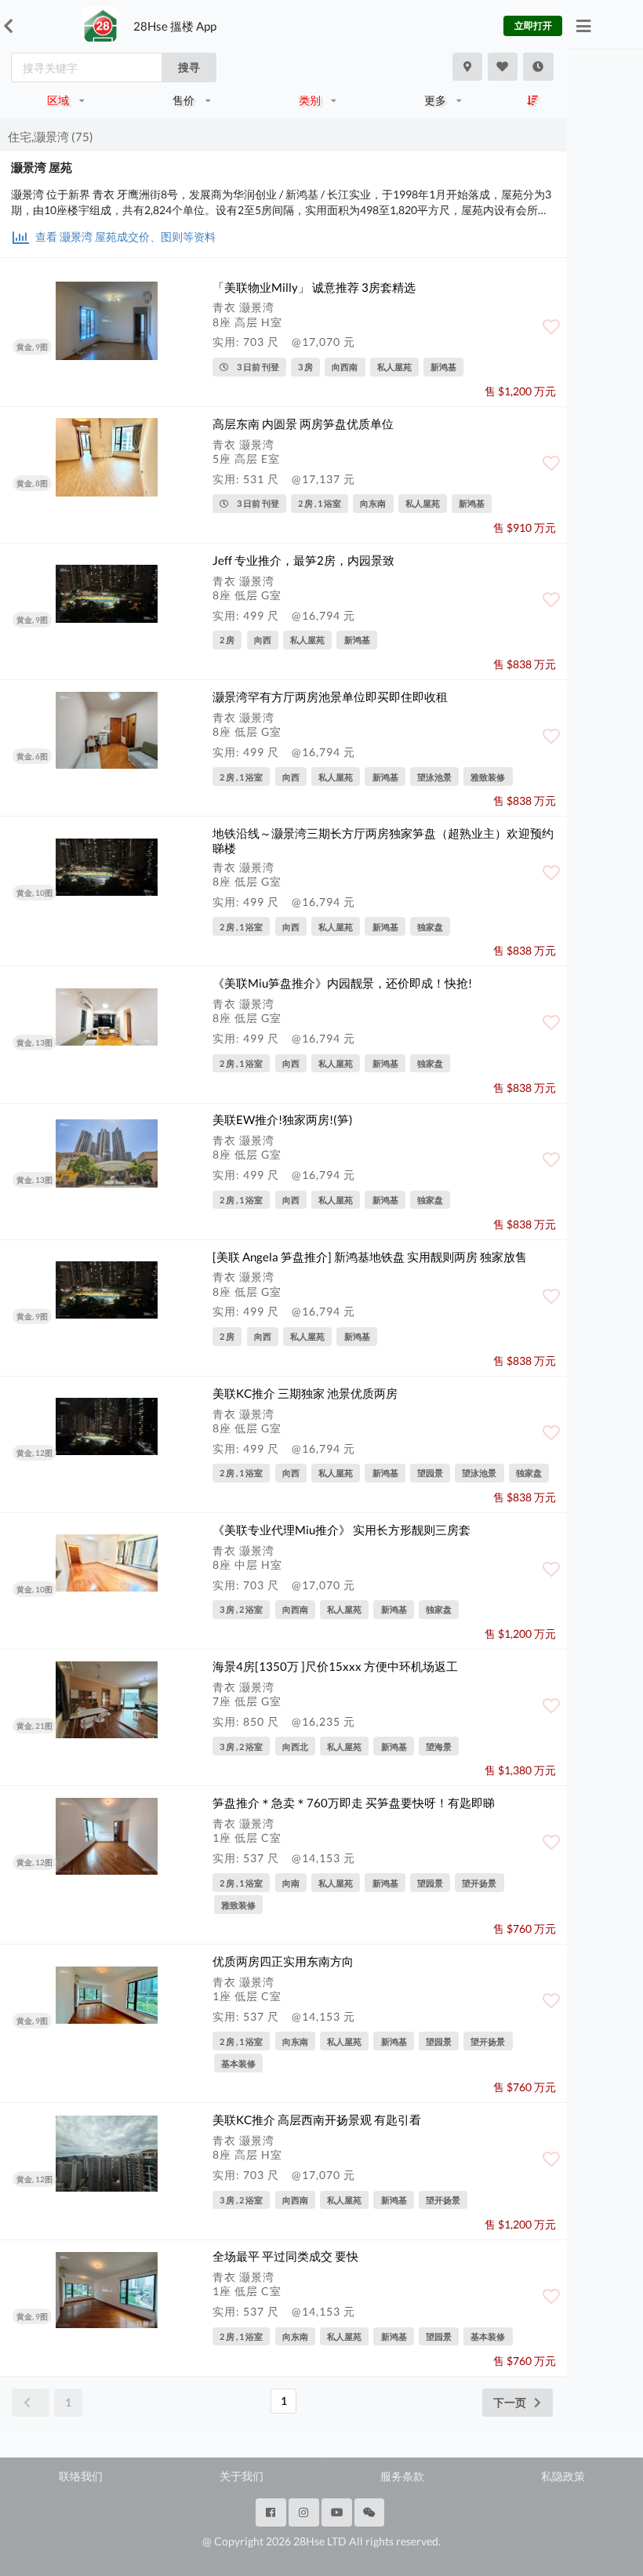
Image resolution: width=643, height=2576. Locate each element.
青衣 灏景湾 (243, 307)
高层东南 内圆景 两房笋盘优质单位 (303, 424)
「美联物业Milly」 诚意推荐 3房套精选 (314, 287)
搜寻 (189, 67)
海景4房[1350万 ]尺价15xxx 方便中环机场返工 (335, 1666)
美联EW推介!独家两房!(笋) (283, 1119)
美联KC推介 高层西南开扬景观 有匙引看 (317, 2119)
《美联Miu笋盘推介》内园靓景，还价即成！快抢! (342, 983)
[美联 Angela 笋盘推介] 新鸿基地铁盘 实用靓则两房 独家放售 (370, 1257)
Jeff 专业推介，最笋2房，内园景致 (303, 560)
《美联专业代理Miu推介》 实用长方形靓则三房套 (341, 1530)
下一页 (510, 2402)
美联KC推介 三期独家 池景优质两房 (305, 1393)
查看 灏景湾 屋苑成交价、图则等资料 (124, 236)
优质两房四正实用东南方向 (283, 1961)
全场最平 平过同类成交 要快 (285, 2256)
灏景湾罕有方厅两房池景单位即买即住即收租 (330, 697)
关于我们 (242, 2476)
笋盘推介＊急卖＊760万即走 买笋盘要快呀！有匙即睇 (354, 1803)
